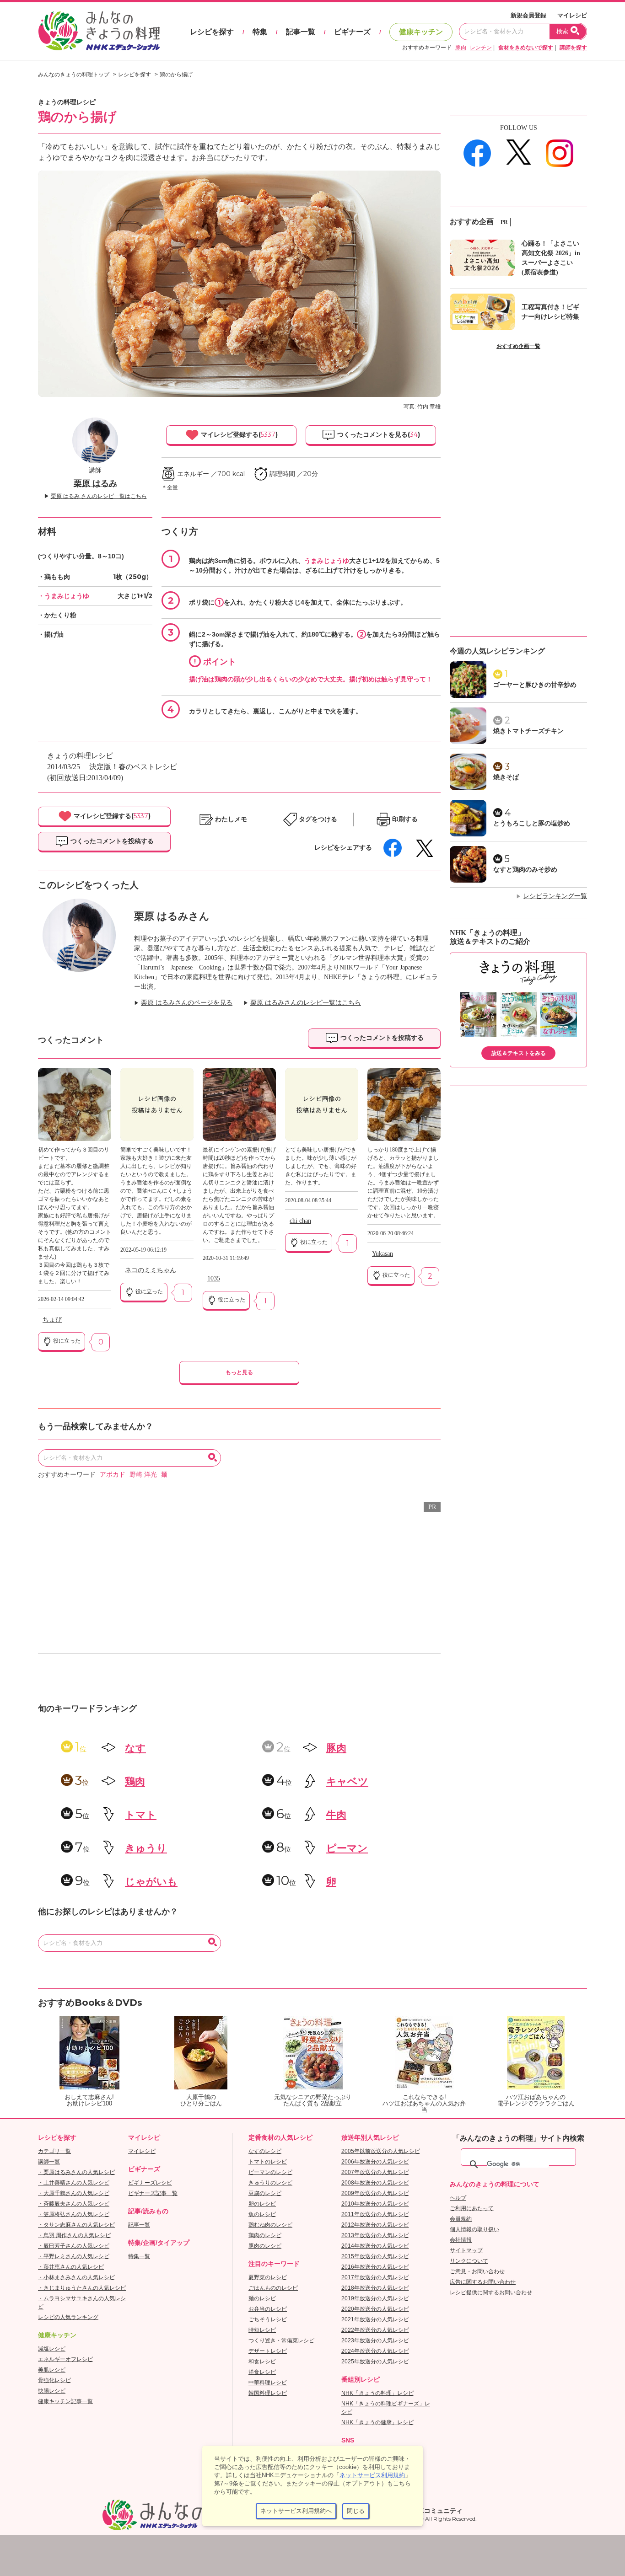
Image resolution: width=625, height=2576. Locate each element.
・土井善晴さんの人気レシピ (74, 2183)
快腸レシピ (52, 2391)
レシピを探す (212, 32)
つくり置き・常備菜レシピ (281, 2340)
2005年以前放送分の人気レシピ (381, 2151)
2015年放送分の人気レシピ (375, 2256)
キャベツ (347, 1781)
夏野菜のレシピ (268, 2277)
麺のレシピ (262, 2298)
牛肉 (336, 1815)
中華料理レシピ (268, 2383)
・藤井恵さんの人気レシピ (71, 2267)
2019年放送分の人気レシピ (375, 2298)
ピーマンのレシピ (270, 2172)
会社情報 (461, 2240)
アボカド (113, 1475)
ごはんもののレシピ (273, 2288)
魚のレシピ (262, 2214)
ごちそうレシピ (268, 2319)
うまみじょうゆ (327, 561)
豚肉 (461, 48)
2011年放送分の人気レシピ (375, 2214)
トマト (141, 1815)
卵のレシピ (262, 2204)
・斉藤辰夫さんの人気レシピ (74, 2204)
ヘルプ (458, 2198)
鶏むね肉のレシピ (270, 2225)
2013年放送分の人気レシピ (375, 2235)
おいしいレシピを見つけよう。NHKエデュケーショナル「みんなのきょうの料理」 (100, 31)
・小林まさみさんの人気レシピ (76, 2277)
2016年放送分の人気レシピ (375, 2267)
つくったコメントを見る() (378, 434)
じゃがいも (151, 1882)
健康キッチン (421, 32)
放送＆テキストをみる (518, 1053)
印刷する (405, 819)
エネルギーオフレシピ (65, 2359)
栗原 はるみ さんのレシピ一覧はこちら (99, 496)
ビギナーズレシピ (150, 2183)
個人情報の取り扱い (474, 2229)
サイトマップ (466, 2250)
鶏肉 (135, 1781)
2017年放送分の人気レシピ (375, 2277)
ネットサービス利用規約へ (296, 2511)
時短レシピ (262, 2330)
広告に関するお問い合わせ (483, 2282)
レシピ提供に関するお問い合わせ (491, 2292)
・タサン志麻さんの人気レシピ (76, 2225)
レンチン (481, 48)
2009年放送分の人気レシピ (375, 2193)
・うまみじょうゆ (64, 596)
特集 (260, 32)
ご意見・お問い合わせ (477, 2271)
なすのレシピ (265, 2151)
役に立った (66, 1341)
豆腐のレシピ (265, 2193)
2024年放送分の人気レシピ (375, 2351)
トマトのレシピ (268, 2162)
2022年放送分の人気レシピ (375, 2330)
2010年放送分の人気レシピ (375, 2204)
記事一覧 (301, 32)
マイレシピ (572, 15)
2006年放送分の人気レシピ (375, 2162)
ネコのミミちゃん (151, 1270)
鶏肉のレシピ (265, 2235)
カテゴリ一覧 (54, 2151)
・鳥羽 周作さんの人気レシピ (74, 2235)
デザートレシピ (268, 2351)
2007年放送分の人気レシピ (375, 2172)
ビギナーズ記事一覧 (153, 2193)
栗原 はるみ (95, 483)
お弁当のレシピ (268, 2309)
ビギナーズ (352, 32)
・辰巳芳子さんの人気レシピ (74, 2246)
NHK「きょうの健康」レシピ (377, 2422)
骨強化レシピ (54, 2380)
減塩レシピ (52, 2349)
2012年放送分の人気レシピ (375, 2225)
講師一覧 (49, 2162)
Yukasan (383, 1254)
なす (135, 1748)
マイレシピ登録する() (238, 434)
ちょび (52, 1320)
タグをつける (318, 819)
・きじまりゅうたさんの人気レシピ (82, 2288)
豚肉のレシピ (265, 2246)
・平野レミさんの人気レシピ (74, 2256)
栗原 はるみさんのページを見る (187, 1003)
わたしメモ (231, 819)
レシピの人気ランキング (68, 2317)
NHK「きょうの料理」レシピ (377, 2393)
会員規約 (461, 2219)
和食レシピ (262, 2362)
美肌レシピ (52, 2370)
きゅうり (146, 1848)
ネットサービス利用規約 (372, 2475)
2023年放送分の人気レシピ (375, 2340)
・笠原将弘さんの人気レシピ (74, 2214)
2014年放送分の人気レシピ (375, 2246)
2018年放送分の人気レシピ (375, 2288)
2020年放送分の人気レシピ (375, 2309)
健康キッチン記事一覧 (65, 2401)
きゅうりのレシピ (270, 2183)
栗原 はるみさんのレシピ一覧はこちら (306, 1003)
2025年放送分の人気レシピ (375, 2362)
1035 (214, 1278)
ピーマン (347, 1848)
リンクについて (469, 2261)
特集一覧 (139, 2256)
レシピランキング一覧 (555, 896)
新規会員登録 (528, 15)
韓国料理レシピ (268, 2393)
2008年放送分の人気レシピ (375, 2183)
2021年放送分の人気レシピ (375, 2319)
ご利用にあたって (472, 2208)
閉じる (356, 2511)
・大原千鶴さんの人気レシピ (74, 2193)
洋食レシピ (262, 2372)
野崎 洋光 (143, 1475)
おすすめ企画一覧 (518, 346)
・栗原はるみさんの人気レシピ (76, 2172)
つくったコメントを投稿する (111, 841)
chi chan (300, 1221)
